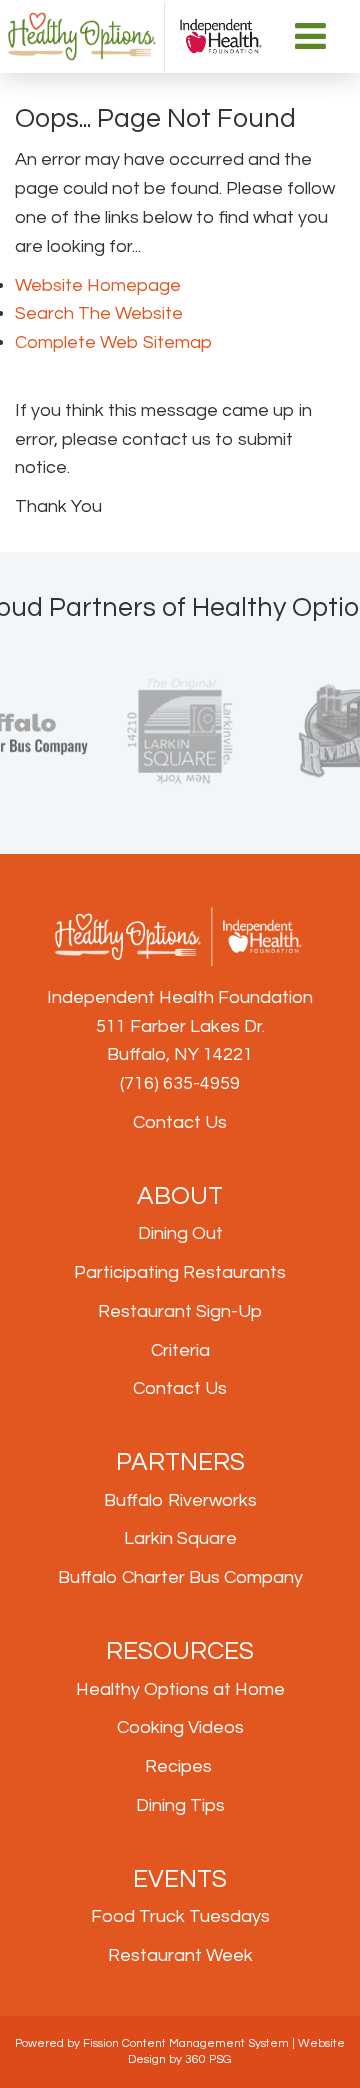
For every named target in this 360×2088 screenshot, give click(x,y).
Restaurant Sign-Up (180, 1311)
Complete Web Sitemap (115, 342)
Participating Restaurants (180, 1272)
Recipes (178, 1766)
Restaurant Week (180, 1955)
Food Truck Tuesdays (180, 1916)
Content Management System (205, 2043)
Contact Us (180, 1122)
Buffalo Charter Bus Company (180, 1577)
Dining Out (180, 1233)
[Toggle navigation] (311, 36)
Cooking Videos (180, 1727)
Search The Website (99, 313)
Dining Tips (180, 1805)
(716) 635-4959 (180, 1083)
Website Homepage (98, 285)
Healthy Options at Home (180, 1689)
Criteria (180, 1350)
